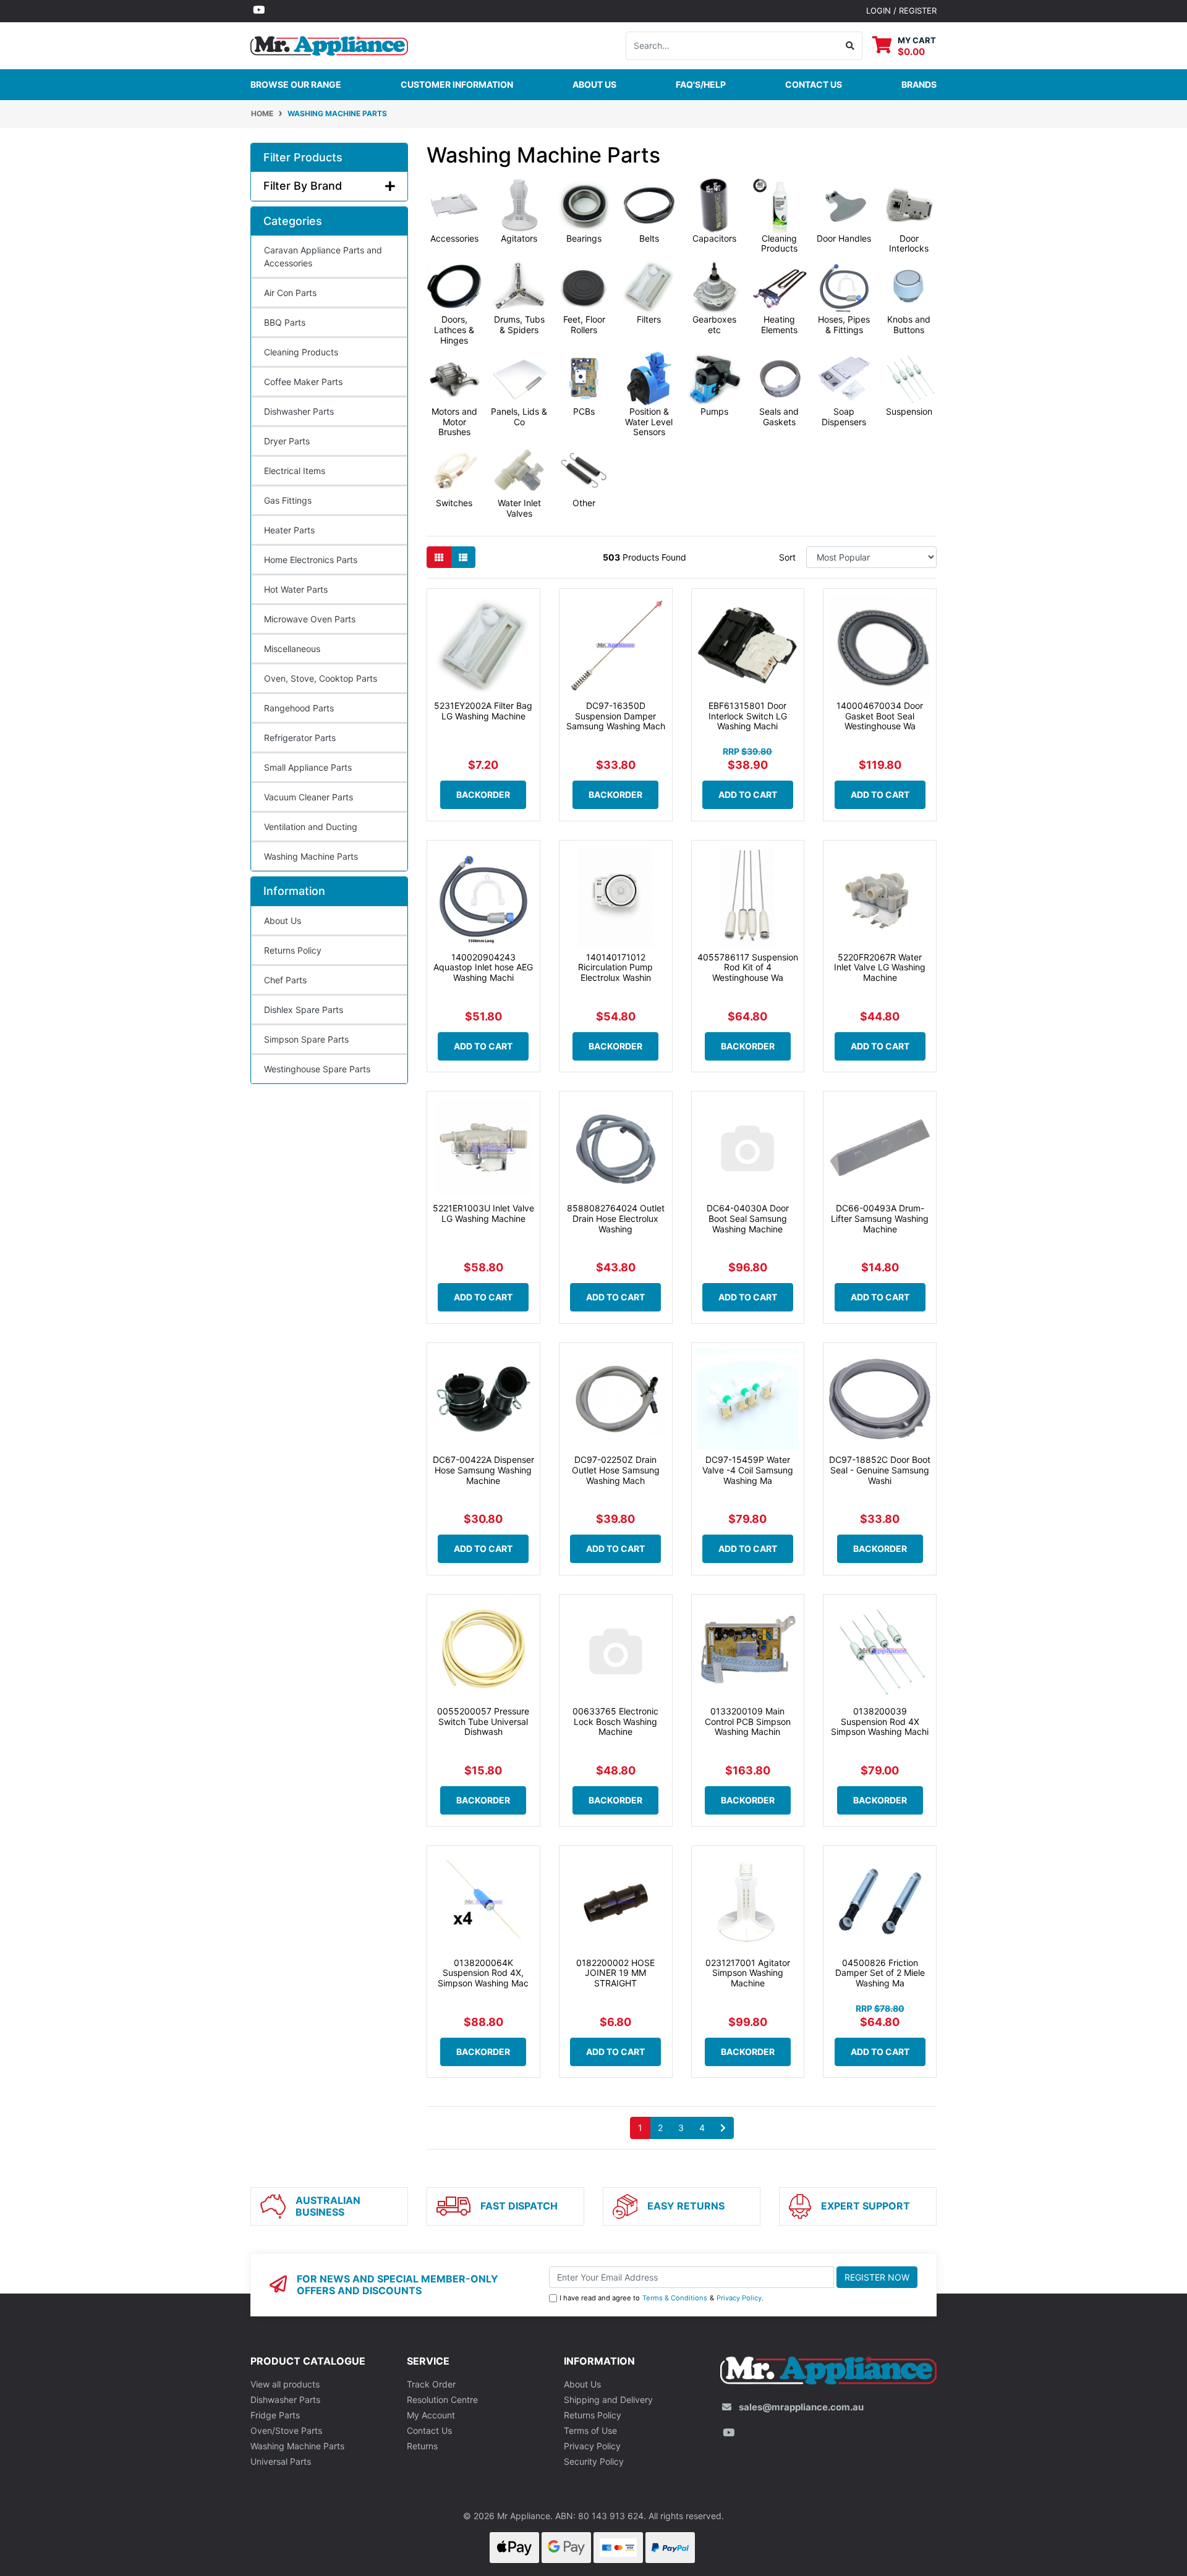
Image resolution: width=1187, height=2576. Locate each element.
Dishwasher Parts (299, 411)
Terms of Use (590, 2430)
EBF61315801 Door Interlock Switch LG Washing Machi (748, 716)
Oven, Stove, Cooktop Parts (321, 678)
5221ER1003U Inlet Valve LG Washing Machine (483, 1213)
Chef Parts (285, 980)
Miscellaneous (292, 649)
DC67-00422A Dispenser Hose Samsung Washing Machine (483, 1470)
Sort (787, 557)
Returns (422, 2446)
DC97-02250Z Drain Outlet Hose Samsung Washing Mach (616, 1470)
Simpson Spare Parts (306, 1039)
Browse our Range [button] (296, 84)
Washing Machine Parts (311, 856)
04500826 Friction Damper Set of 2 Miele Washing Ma (880, 1973)
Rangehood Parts (299, 708)
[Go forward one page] (723, 2128)
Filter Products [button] (303, 157)
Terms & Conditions (675, 2298)
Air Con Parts (290, 293)
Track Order (431, 2384)
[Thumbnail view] (439, 557)
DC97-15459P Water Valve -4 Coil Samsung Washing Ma (748, 1470)
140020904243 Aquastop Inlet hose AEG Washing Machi (483, 968)
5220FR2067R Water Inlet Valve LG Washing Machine (880, 968)
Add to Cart (748, 794)
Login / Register (901, 11)
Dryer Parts (287, 441)
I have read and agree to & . (662, 2298)
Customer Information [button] (457, 84)
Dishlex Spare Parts (304, 1010)
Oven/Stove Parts (286, 2430)
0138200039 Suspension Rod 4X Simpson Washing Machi (880, 1722)
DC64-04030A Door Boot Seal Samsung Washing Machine (748, 1218)
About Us (594, 84)
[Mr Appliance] (329, 44)
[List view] (463, 557)
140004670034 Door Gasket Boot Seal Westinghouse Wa (880, 716)
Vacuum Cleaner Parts (308, 797)
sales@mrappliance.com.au (801, 2407)
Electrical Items (295, 471)
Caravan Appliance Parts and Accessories (323, 256)
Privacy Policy (739, 2298)
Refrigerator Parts (300, 738)
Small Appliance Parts (308, 767)
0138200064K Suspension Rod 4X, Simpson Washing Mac (483, 1973)
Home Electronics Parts (311, 560)
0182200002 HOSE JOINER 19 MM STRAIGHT (615, 1973)
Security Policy (594, 2461)
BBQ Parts (285, 322)
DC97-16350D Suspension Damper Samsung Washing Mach (616, 716)
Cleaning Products (301, 352)
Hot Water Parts (296, 589)
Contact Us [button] (814, 84)
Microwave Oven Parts (310, 619)
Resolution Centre (442, 2400)
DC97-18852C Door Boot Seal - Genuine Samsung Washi (880, 1470)
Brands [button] (919, 84)
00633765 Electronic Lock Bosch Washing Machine (615, 1722)
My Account (431, 2415)
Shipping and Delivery (608, 2400)
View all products (285, 2384)
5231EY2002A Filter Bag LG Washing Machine (483, 711)
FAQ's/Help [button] (701, 84)
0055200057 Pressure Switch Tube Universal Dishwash (483, 1722)
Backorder (483, 794)
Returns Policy (293, 950)
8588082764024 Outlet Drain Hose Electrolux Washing (616, 1218)
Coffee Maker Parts (303, 382)
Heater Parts (289, 530)
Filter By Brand (303, 186)
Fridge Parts (275, 2415)
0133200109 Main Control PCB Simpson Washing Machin (748, 1722)
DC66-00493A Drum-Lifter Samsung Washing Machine (880, 1218)
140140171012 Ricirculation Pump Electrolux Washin (615, 968)
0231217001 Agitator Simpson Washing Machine (748, 1973)
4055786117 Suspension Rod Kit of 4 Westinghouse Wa (748, 968)
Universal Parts (281, 2461)
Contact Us (429, 2430)
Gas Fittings (288, 500)
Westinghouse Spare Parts (317, 1069)
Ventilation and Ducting (311, 827)
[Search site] (850, 46)
